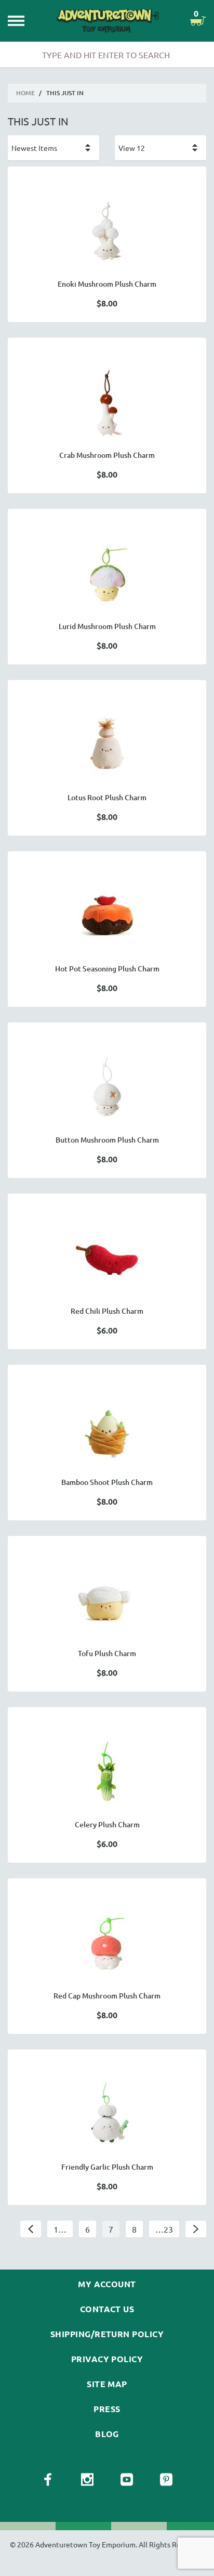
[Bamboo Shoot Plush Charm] (107, 1431)
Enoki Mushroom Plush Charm (107, 284)
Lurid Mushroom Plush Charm (107, 626)
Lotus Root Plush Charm (107, 797)
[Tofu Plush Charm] (107, 1603)
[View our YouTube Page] (127, 2480)
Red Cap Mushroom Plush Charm (107, 1996)
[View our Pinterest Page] (166, 2480)
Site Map (107, 2384)
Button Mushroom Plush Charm (107, 1140)
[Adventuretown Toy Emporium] (107, 21)
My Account (107, 2284)
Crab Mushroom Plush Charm (107, 455)
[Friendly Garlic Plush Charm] (107, 2116)
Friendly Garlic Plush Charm (107, 2167)
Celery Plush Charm (107, 1824)
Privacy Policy (107, 2359)
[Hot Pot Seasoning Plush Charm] (107, 918)
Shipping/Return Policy (107, 2334)
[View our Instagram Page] (87, 2480)
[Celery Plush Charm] (107, 1774)
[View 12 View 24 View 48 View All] (160, 148)
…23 (164, 2229)
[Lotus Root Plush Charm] (107, 747)
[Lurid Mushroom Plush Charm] (107, 575)
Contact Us (107, 2309)
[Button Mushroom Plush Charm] (107, 1089)
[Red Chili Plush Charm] (107, 1260)
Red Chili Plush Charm (107, 1311)
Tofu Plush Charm (107, 1653)
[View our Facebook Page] (48, 2480)
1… (60, 2229)
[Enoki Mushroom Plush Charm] (107, 233)
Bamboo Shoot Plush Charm (107, 1482)
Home (25, 93)
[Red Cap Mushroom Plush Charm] (107, 1945)
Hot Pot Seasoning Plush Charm (107, 969)
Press (107, 2409)
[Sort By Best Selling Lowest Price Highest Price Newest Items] (53, 148)
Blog (107, 2434)
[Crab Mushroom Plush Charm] (107, 404)
